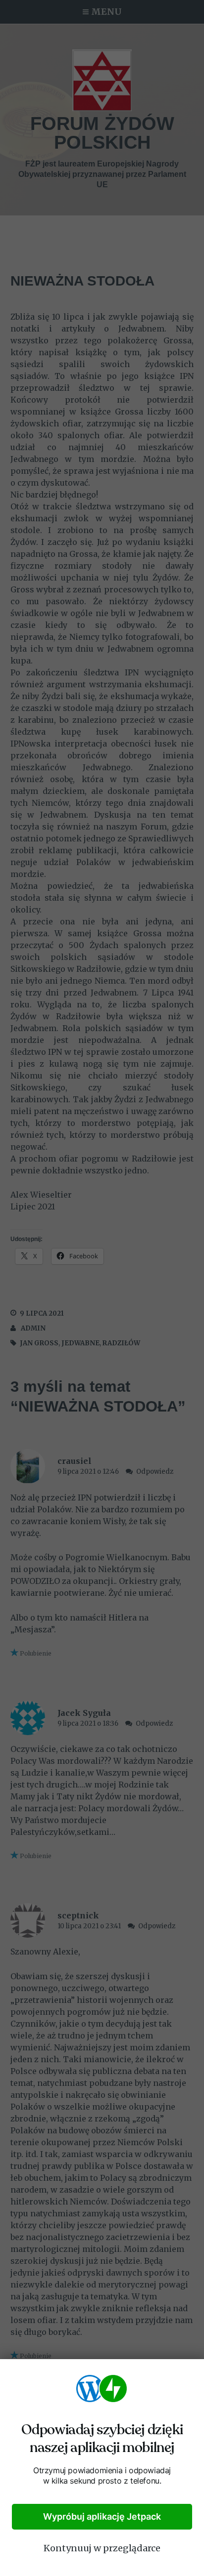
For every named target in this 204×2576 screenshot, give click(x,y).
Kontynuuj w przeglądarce (102, 2548)
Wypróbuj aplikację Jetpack (102, 2516)
